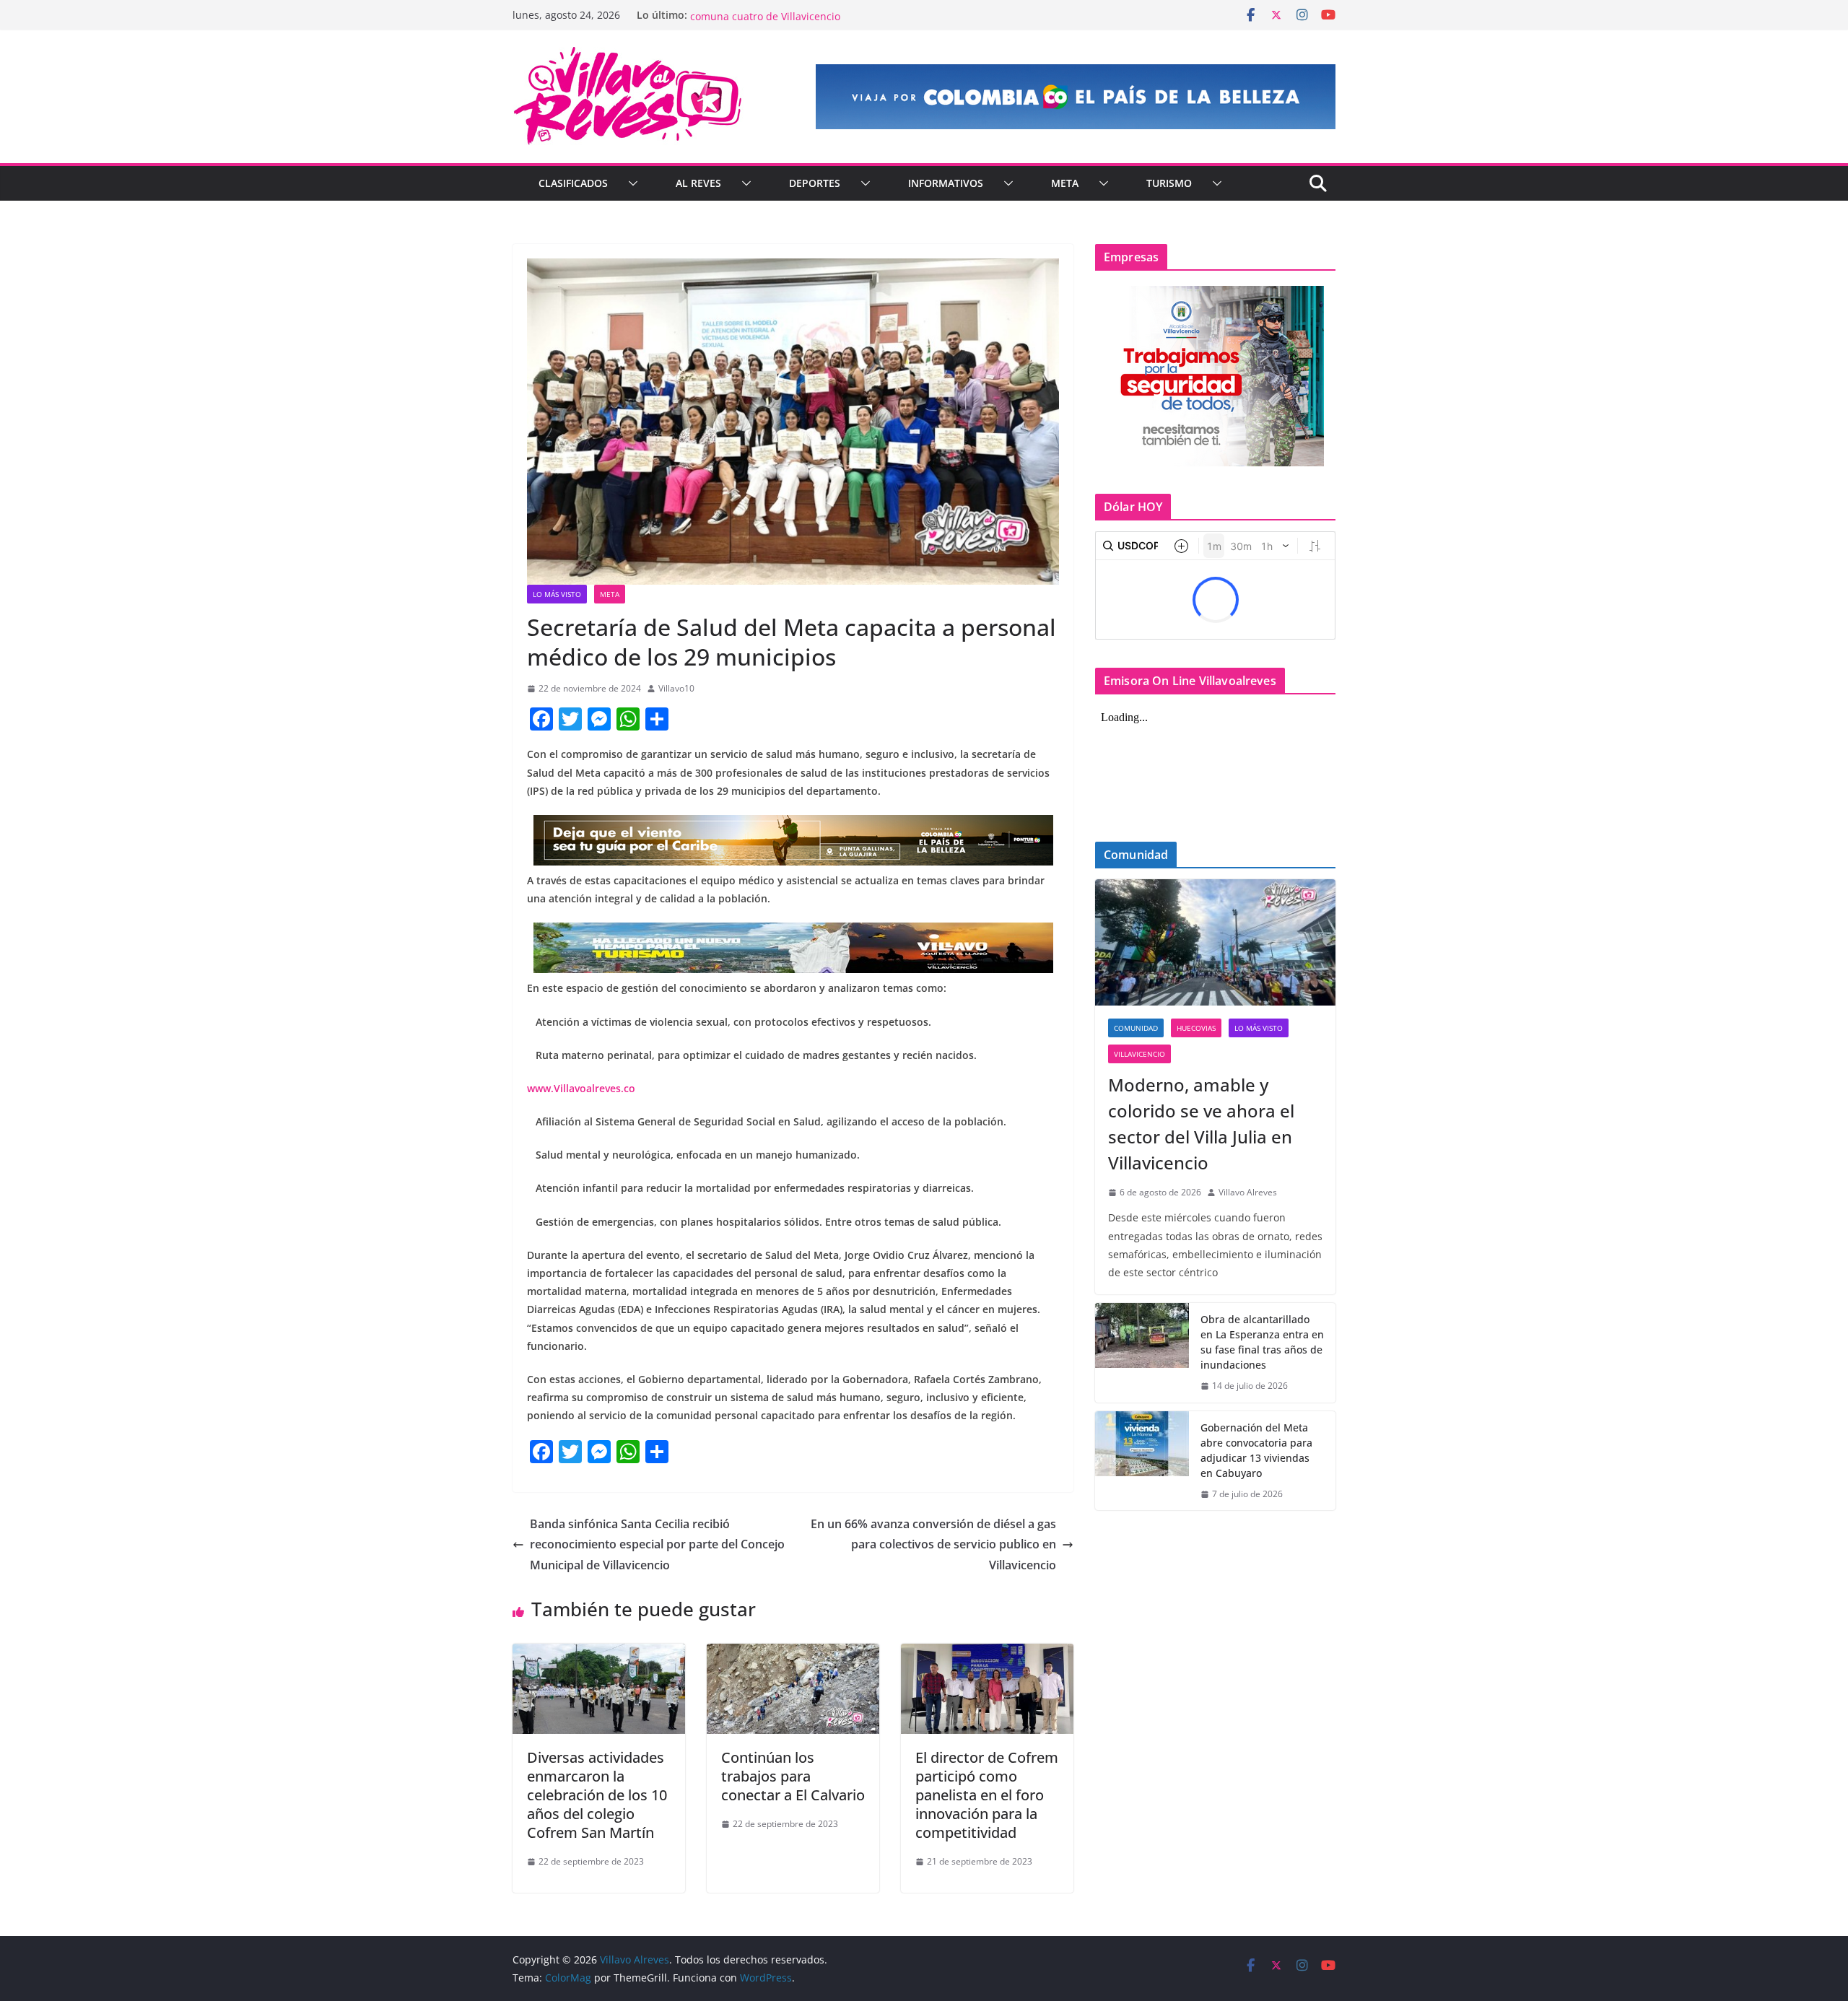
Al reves (698, 183)
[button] (630, 183)
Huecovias (1196, 1028)
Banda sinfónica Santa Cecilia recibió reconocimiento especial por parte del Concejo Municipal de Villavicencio (657, 1545)
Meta (1065, 183)
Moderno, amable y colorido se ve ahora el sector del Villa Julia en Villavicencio (1201, 1124)
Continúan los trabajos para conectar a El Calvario (793, 1776)
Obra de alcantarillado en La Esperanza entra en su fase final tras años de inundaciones (1262, 1342)
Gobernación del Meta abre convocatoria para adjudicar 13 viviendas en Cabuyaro (1256, 1450)
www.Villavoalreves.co (581, 1088)
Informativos (946, 183)
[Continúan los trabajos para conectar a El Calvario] (793, 1654)
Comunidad (1136, 1028)
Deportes (815, 183)
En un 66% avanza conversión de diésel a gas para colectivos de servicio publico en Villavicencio (933, 1545)
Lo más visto (557, 594)
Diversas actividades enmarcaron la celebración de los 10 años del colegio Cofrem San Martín (597, 1795)
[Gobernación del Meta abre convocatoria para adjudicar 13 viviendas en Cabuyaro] (1142, 1461)
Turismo (1169, 183)
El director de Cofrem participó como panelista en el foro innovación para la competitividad (987, 1795)
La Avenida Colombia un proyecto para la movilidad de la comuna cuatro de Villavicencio (828, 22)
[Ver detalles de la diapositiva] (1076, 97)
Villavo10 (676, 688)
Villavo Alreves (1248, 1192)
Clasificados (573, 183)
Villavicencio (1139, 1054)
